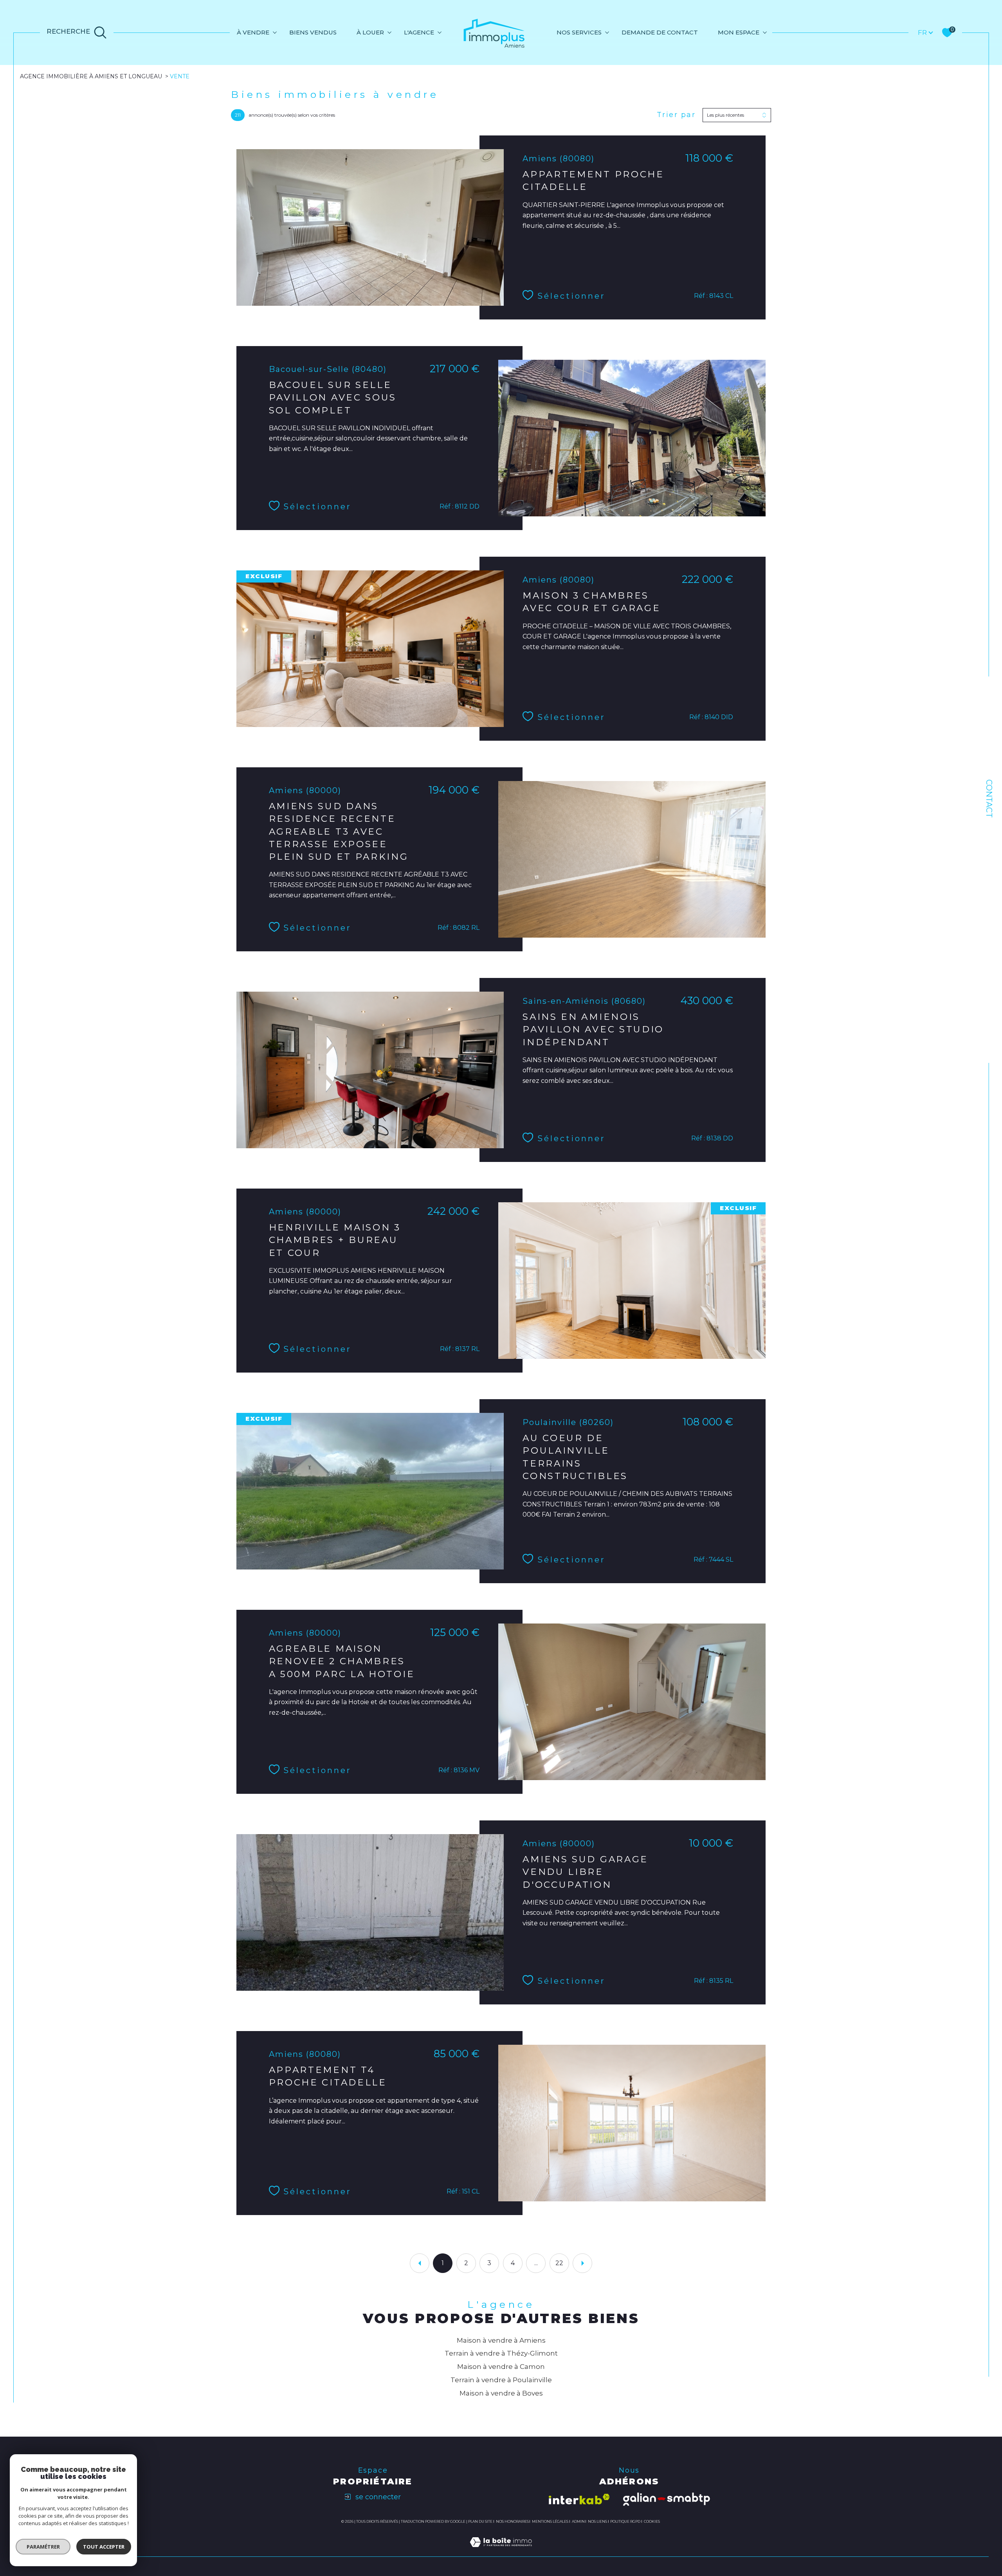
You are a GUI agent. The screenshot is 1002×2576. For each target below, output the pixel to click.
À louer (370, 32)
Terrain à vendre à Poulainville (501, 2380)
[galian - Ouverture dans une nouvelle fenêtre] (667, 2499)
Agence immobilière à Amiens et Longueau (91, 76)
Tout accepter (104, 2547)
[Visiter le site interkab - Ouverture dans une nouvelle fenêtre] (579, 2499)
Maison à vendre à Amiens (501, 2340)
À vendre (253, 32)
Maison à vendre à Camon (501, 2367)
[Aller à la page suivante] (582, 2263)
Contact (989, 799)
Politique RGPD (625, 2521)
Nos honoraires (512, 2521)
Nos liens (597, 2521)
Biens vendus (313, 32)
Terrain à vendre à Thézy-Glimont (501, 2353)
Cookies (652, 2522)
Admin (578, 2521)
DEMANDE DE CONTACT (660, 32)
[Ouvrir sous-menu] (275, 32)
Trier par (676, 115)
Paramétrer (43, 2547)
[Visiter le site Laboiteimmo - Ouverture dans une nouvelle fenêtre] (501, 2551)
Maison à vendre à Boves (501, 2393)
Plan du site (480, 2521)
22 (559, 2263)
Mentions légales (550, 2521)
